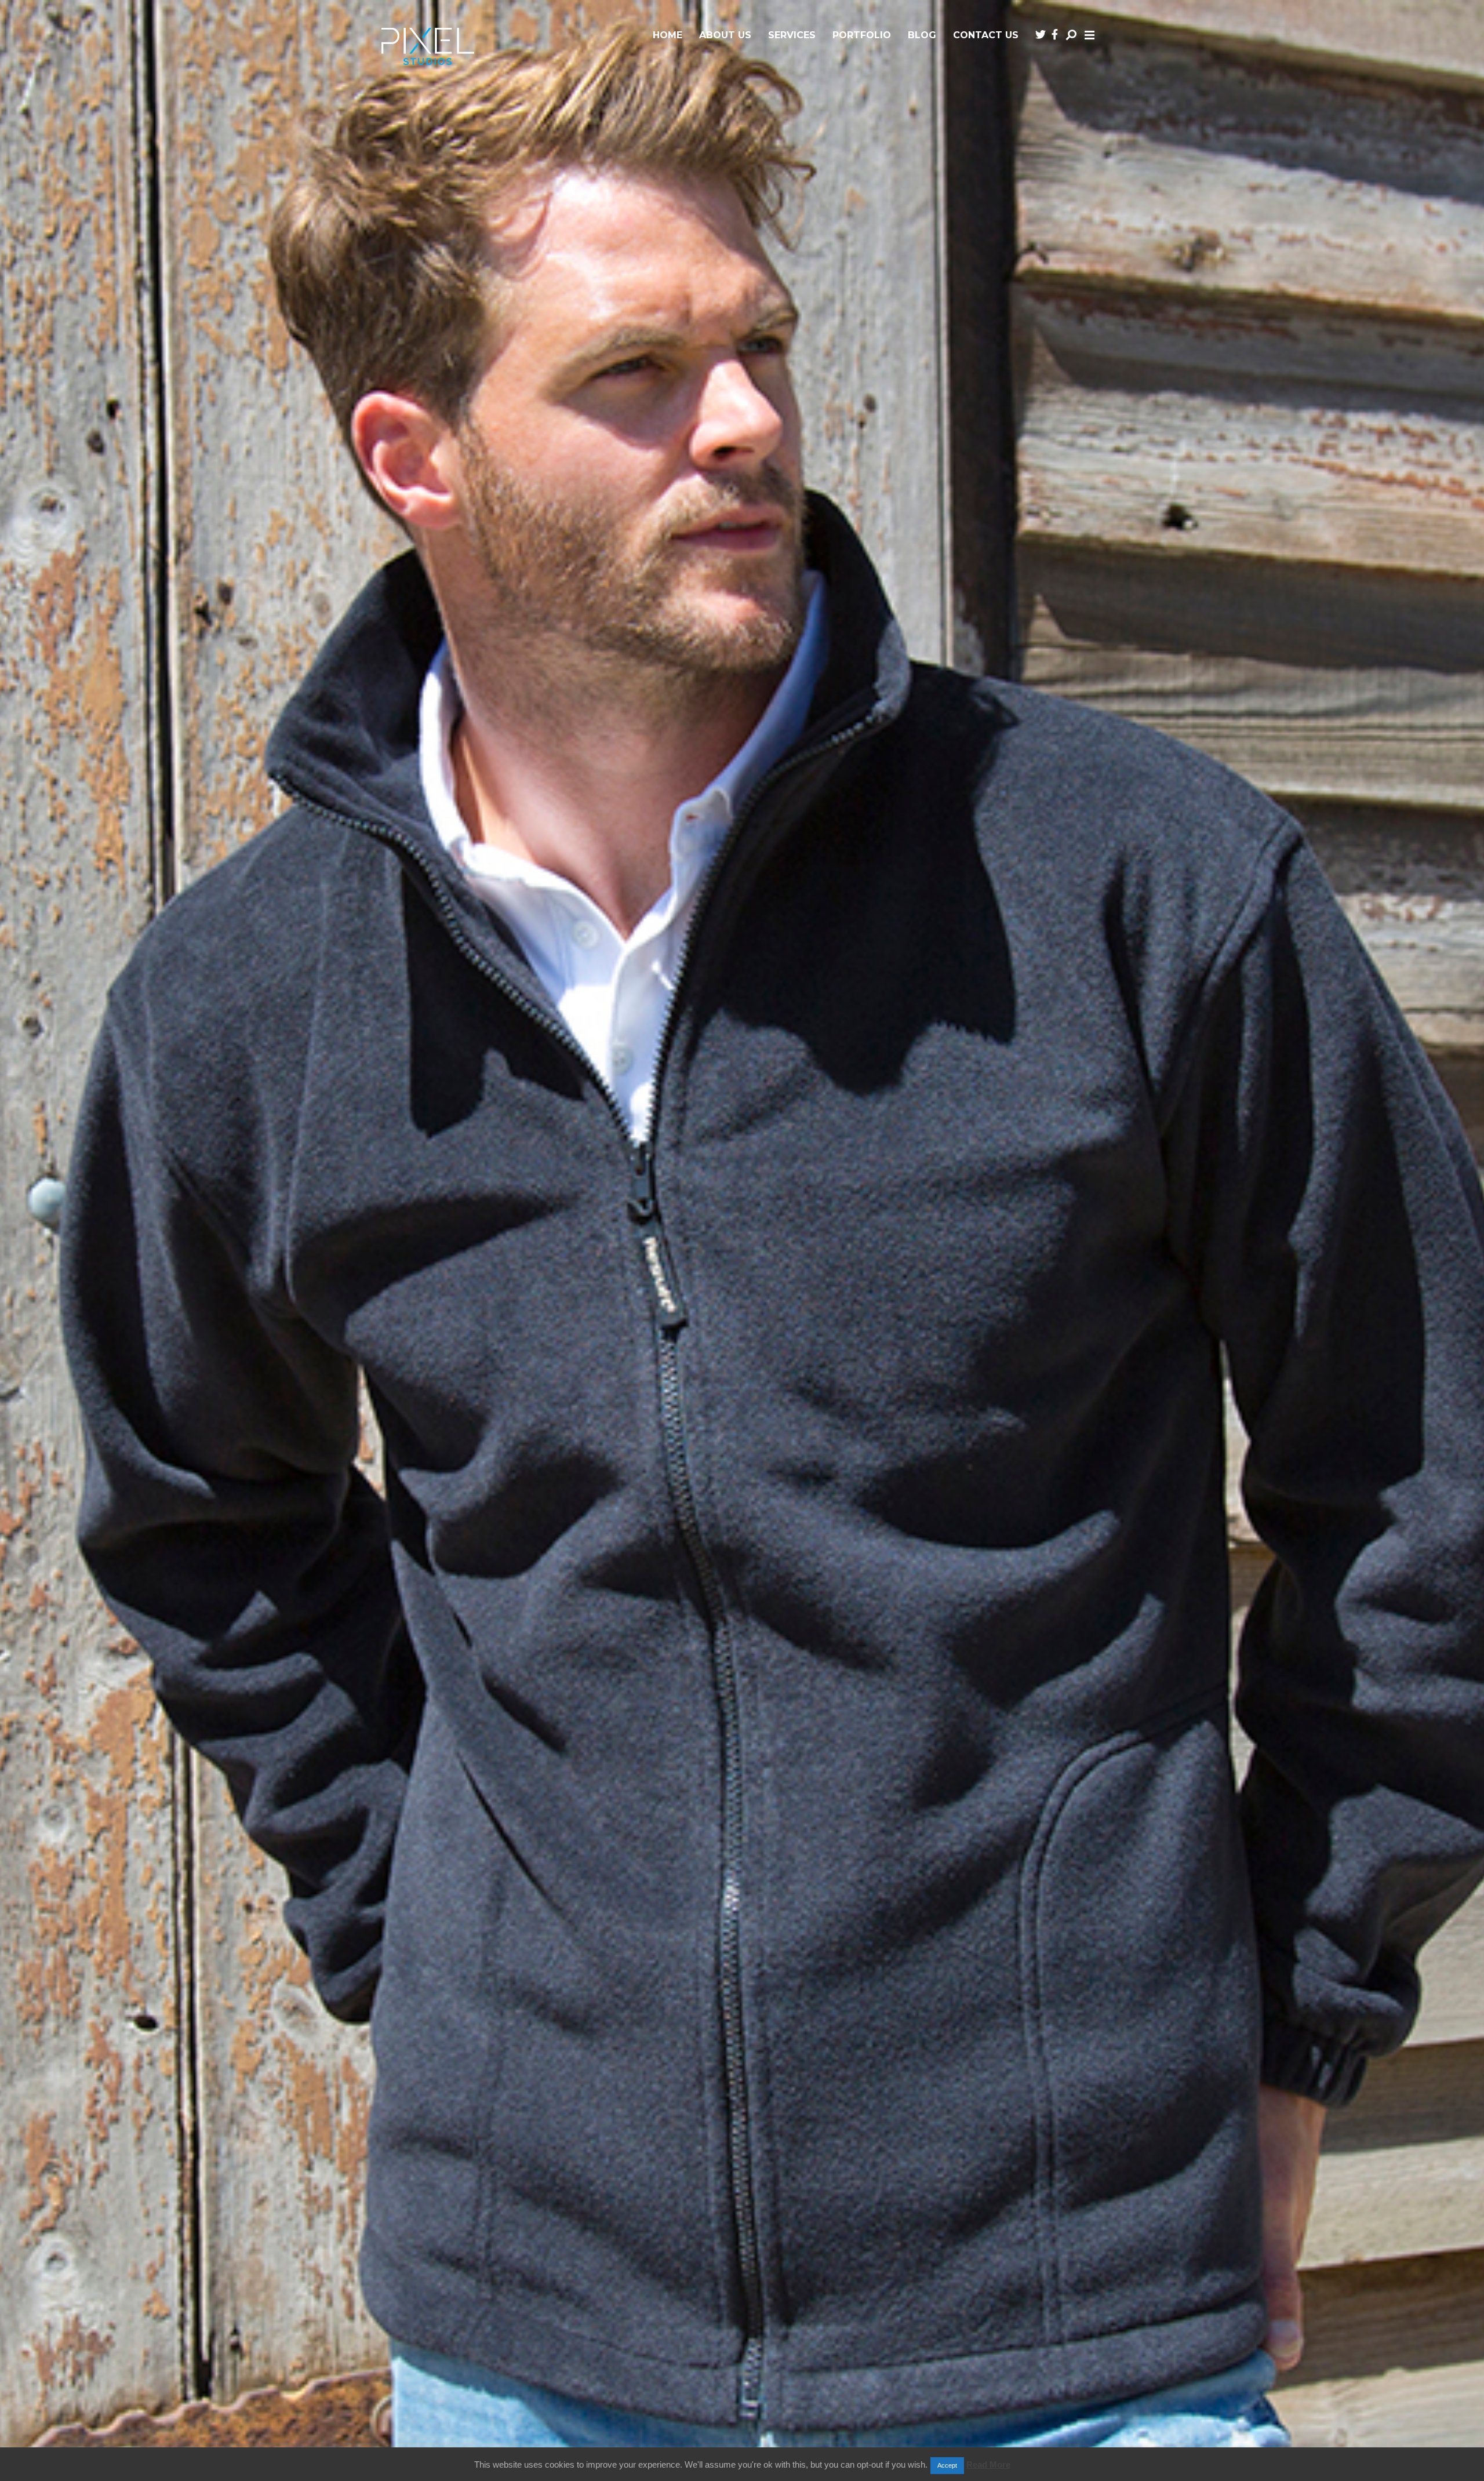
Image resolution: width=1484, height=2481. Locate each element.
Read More (988, 2464)
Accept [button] (947, 2465)
